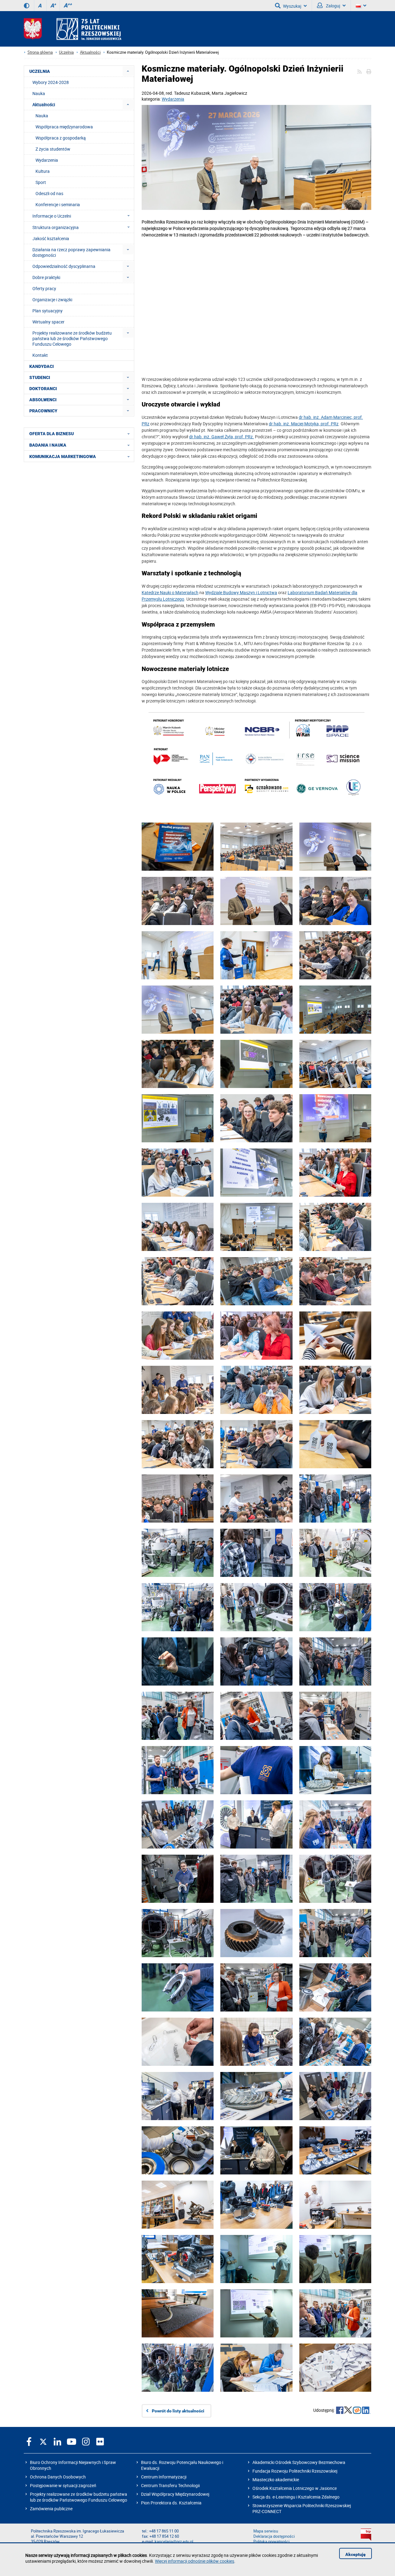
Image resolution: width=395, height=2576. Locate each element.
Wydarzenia (173, 99)
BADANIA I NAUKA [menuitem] (48, 445)
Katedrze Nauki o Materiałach (170, 592)
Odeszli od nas (49, 193)
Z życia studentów (53, 149)
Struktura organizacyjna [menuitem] (56, 227)
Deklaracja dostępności (274, 2536)
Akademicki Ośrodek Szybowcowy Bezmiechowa (299, 2462)
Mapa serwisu (266, 2531)
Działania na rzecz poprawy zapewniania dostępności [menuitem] (71, 252)
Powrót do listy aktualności (178, 2411)
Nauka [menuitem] (39, 93)
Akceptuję (355, 2554)
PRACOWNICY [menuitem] (43, 411)
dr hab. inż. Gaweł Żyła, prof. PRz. (222, 437)
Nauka (42, 116)
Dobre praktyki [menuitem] (46, 277)
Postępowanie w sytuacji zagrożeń (63, 2485)
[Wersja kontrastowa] (27, 6)
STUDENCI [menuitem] (40, 377)
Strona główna (40, 52)
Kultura (43, 171)
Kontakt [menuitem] (40, 355)
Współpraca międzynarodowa (64, 127)
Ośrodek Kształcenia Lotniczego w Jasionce (295, 2488)
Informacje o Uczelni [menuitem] (52, 216)
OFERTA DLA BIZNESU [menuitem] (52, 434)
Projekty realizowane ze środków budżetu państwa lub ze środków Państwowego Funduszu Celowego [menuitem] (72, 338)
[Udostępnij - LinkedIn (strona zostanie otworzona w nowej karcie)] (366, 2411)
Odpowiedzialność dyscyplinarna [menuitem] (64, 266)
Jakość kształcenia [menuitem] (51, 238)
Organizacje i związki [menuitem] (52, 300)
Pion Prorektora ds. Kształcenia (171, 2503)
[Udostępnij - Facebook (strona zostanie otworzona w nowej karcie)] (340, 2411)
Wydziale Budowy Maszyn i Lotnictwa (241, 592)
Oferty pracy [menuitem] (44, 288)
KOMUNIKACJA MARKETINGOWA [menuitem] (63, 456)
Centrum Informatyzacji (164, 2477)
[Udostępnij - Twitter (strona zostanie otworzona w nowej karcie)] (348, 2411)
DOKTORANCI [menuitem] (43, 389)
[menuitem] (128, 71)
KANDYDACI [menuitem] (42, 366)
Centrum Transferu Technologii (170, 2485)
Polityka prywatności (271, 2542)
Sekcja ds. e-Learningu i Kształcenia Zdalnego (296, 2497)
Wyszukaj (292, 6)
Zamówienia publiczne (51, 2509)
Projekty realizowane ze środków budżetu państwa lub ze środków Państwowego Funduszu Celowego (79, 2497)
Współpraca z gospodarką (61, 138)
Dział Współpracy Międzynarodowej (175, 2494)
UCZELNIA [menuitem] (40, 71)
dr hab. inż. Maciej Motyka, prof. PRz (304, 424)
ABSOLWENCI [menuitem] (43, 400)
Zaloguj (333, 6)
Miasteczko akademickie (276, 2480)
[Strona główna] (73, 29)
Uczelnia (66, 52)
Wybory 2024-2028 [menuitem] (51, 82)
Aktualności (90, 52)
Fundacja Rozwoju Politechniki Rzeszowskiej (295, 2471)
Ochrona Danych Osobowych (58, 2477)
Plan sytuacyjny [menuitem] (48, 311)
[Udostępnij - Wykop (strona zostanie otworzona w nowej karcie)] (357, 2411)
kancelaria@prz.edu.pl (174, 2542)
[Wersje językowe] (361, 6)
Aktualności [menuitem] (44, 104)
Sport (41, 182)
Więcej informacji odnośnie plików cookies (195, 2561)
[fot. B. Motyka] (256, 158)
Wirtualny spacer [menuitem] (48, 322)
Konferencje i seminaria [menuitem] (58, 204)
